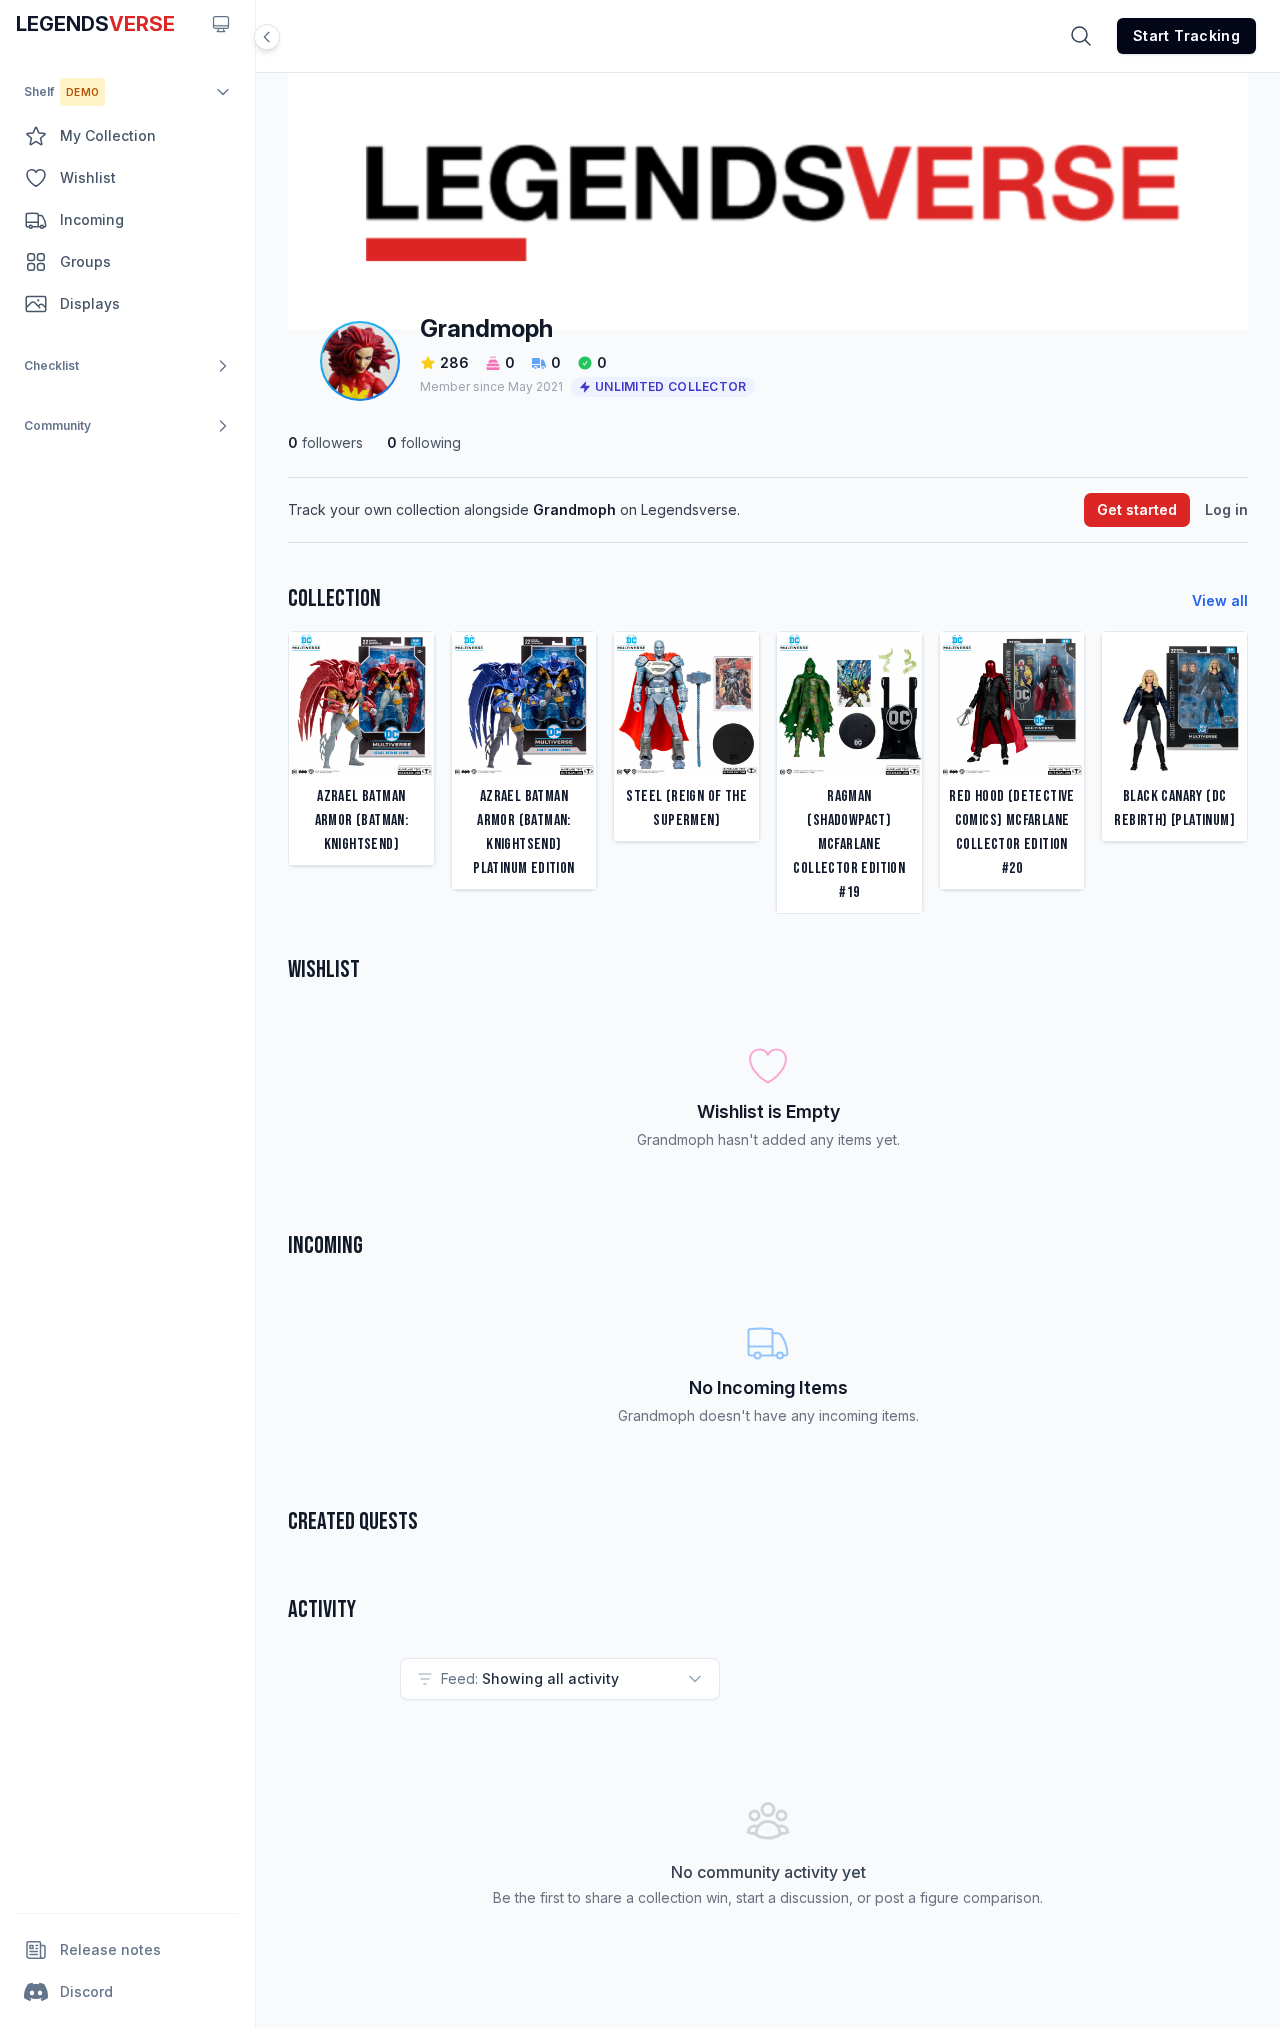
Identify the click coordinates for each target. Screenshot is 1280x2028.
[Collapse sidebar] (267, 37)
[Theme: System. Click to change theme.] (221, 24)
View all (1220, 600)
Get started (1137, 509)
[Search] (1081, 36)
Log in (1226, 509)
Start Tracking (1186, 35)
